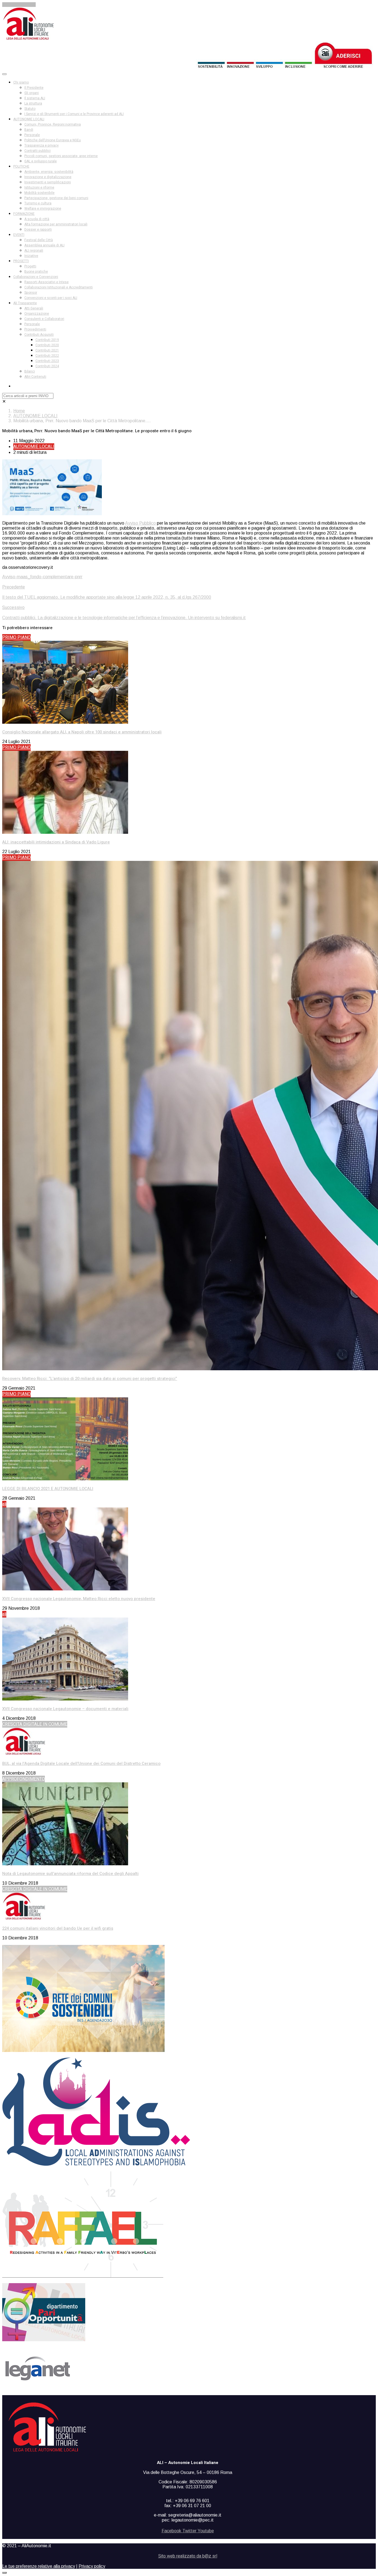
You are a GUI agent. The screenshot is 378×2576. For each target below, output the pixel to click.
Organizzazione (37, 314)
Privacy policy (92, 2566)
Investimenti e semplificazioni (48, 182)
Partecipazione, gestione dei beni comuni (56, 198)
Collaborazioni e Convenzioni (36, 277)
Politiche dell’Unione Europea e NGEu (53, 140)
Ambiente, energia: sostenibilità (49, 172)
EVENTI (19, 235)
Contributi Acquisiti (39, 335)
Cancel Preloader (19, 5)
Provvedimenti (35, 329)
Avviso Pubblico (140, 523)
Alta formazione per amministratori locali (56, 224)
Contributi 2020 (47, 345)
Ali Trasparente (25, 303)
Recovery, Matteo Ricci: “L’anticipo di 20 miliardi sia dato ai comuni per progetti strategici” (90, 1379)
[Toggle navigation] (4, 74)
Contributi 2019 (47, 340)
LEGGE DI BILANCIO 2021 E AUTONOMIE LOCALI (48, 1489)
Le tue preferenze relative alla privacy (39, 2566)
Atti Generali (34, 308)
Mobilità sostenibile (39, 193)
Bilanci (30, 371)
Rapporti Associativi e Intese (46, 282)
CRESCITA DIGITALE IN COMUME (35, 1724)
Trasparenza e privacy (42, 145)
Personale (32, 135)
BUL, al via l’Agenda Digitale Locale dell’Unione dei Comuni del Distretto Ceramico (81, 1764)
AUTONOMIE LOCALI (29, 119)
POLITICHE (21, 166)
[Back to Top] (4, 2573)
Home (19, 411)
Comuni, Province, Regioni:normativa (53, 124)
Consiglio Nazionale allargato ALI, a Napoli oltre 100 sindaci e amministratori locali (82, 732)
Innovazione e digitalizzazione (48, 177)
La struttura (33, 103)
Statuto (30, 109)
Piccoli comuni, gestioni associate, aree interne (61, 156)
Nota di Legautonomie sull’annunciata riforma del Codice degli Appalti (70, 1874)
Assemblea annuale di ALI (44, 245)
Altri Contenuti (35, 377)
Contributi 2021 (47, 350)
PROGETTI (21, 261)
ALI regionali (34, 251)
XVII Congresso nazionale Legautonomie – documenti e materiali (65, 1709)
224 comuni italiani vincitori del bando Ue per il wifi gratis (58, 1928)
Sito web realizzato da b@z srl (188, 2556)
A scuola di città (37, 219)
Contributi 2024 (47, 366)
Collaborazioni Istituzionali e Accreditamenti (59, 287)
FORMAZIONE (24, 214)
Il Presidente (34, 88)
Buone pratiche (36, 272)
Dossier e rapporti (38, 230)
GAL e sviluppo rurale (41, 161)
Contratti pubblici (37, 151)
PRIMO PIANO (16, 637)
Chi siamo (21, 82)
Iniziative (31, 256)
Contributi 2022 (47, 356)
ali (4, 1504)
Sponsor (31, 293)
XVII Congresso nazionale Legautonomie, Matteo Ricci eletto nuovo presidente (79, 1599)
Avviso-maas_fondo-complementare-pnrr (42, 577)
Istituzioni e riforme (39, 187)
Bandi (29, 130)
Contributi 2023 (47, 361)
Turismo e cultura (38, 203)
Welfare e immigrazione (43, 209)
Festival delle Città (39, 240)
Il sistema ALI (35, 98)
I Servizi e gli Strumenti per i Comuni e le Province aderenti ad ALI (74, 114)
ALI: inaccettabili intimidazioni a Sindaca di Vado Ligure (56, 842)
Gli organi (32, 93)
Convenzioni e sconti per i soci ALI (51, 298)
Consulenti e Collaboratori (44, 319)
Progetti (30, 266)
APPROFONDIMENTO (24, 1779)
